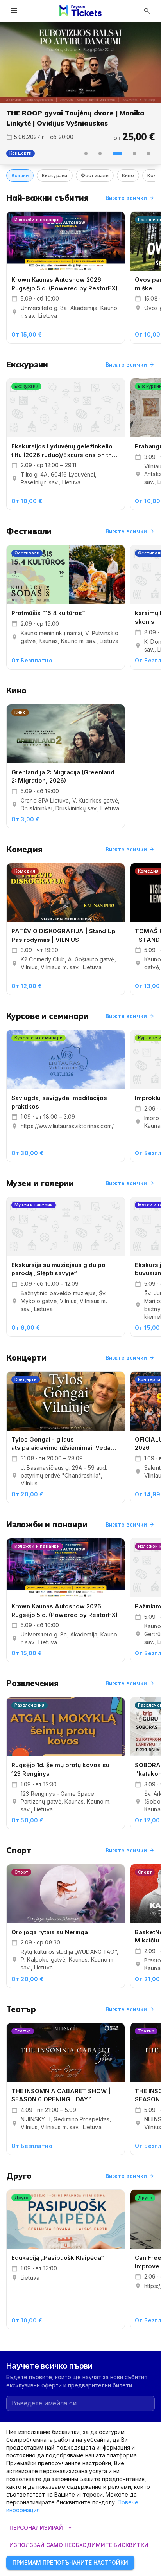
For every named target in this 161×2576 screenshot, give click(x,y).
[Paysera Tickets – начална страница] (80, 11)
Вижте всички (130, 188)
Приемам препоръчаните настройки (70, 2562)
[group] (80, 63)
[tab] (86, 144)
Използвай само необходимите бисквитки (79, 2545)
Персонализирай (42, 2528)
